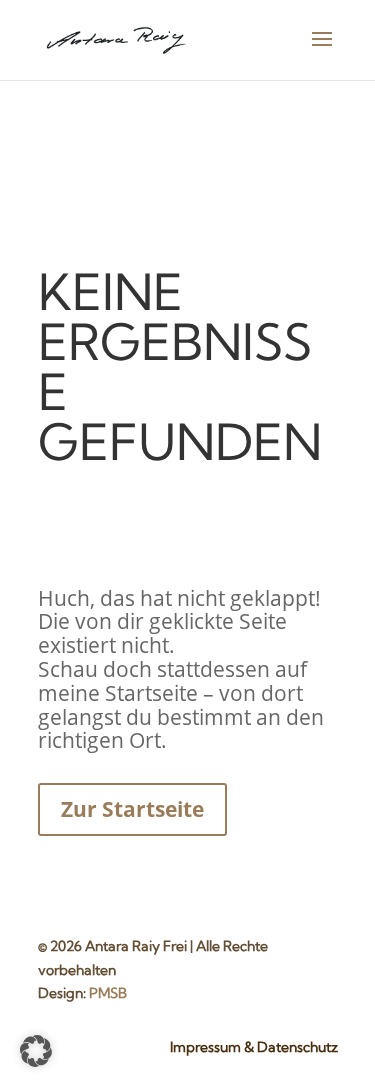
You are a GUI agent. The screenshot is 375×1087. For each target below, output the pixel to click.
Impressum (205, 1047)
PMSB (108, 993)
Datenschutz (297, 1047)
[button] (36, 1051)
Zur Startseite (132, 809)
